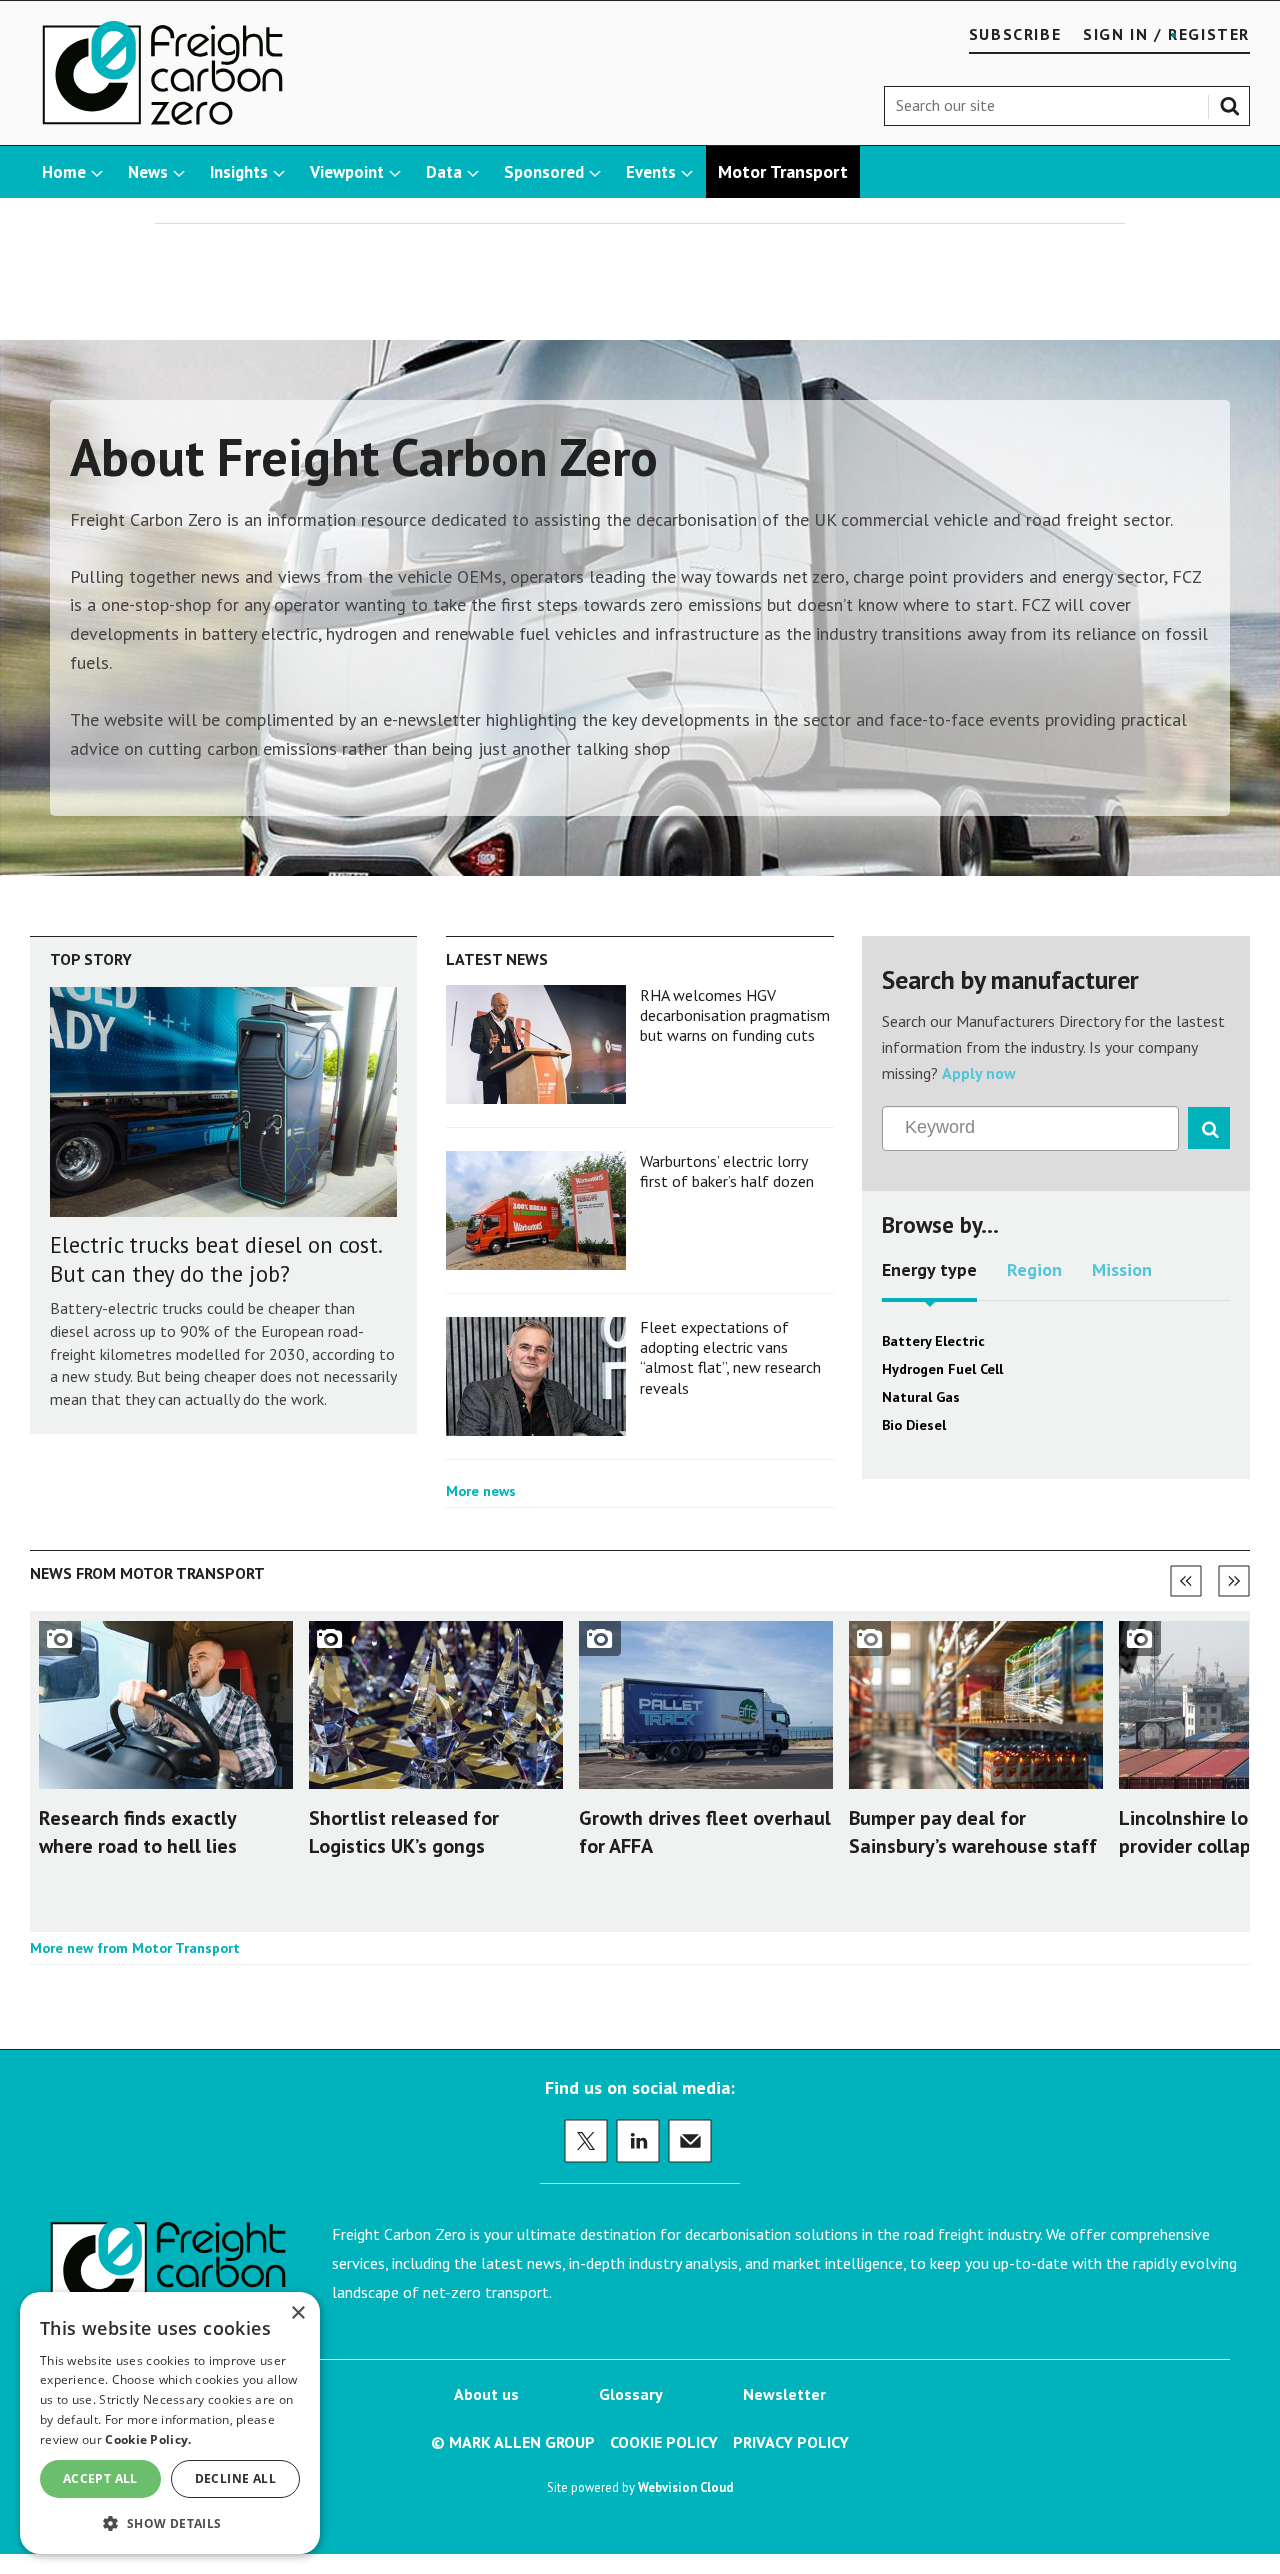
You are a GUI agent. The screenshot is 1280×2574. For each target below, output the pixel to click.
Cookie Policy (664, 2442)
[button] (170, 2522)
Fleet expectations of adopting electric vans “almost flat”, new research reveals (730, 1357)
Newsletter (784, 2394)
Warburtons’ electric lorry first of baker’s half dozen (727, 1171)
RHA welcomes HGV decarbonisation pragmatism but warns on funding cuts (735, 1015)
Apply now (979, 1073)
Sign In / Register (1166, 34)
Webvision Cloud (685, 2487)
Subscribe (1015, 34)
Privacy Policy (791, 2442)
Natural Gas (921, 1397)
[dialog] (170, 2423)
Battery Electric (933, 1341)
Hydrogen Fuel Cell (942, 1369)
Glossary (631, 2394)
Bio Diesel (914, 1425)
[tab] (929, 1277)
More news (481, 1491)
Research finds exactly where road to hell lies (138, 1831)
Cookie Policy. (148, 2439)
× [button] (297, 2313)
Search (1234, 102)
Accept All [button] (100, 2478)
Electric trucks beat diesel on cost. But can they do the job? (215, 1259)
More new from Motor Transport (135, 1948)
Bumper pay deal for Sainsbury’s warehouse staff (973, 1831)
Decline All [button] (235, 2478)
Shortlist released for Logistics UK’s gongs (404, 1831)
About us (486, 2394)
